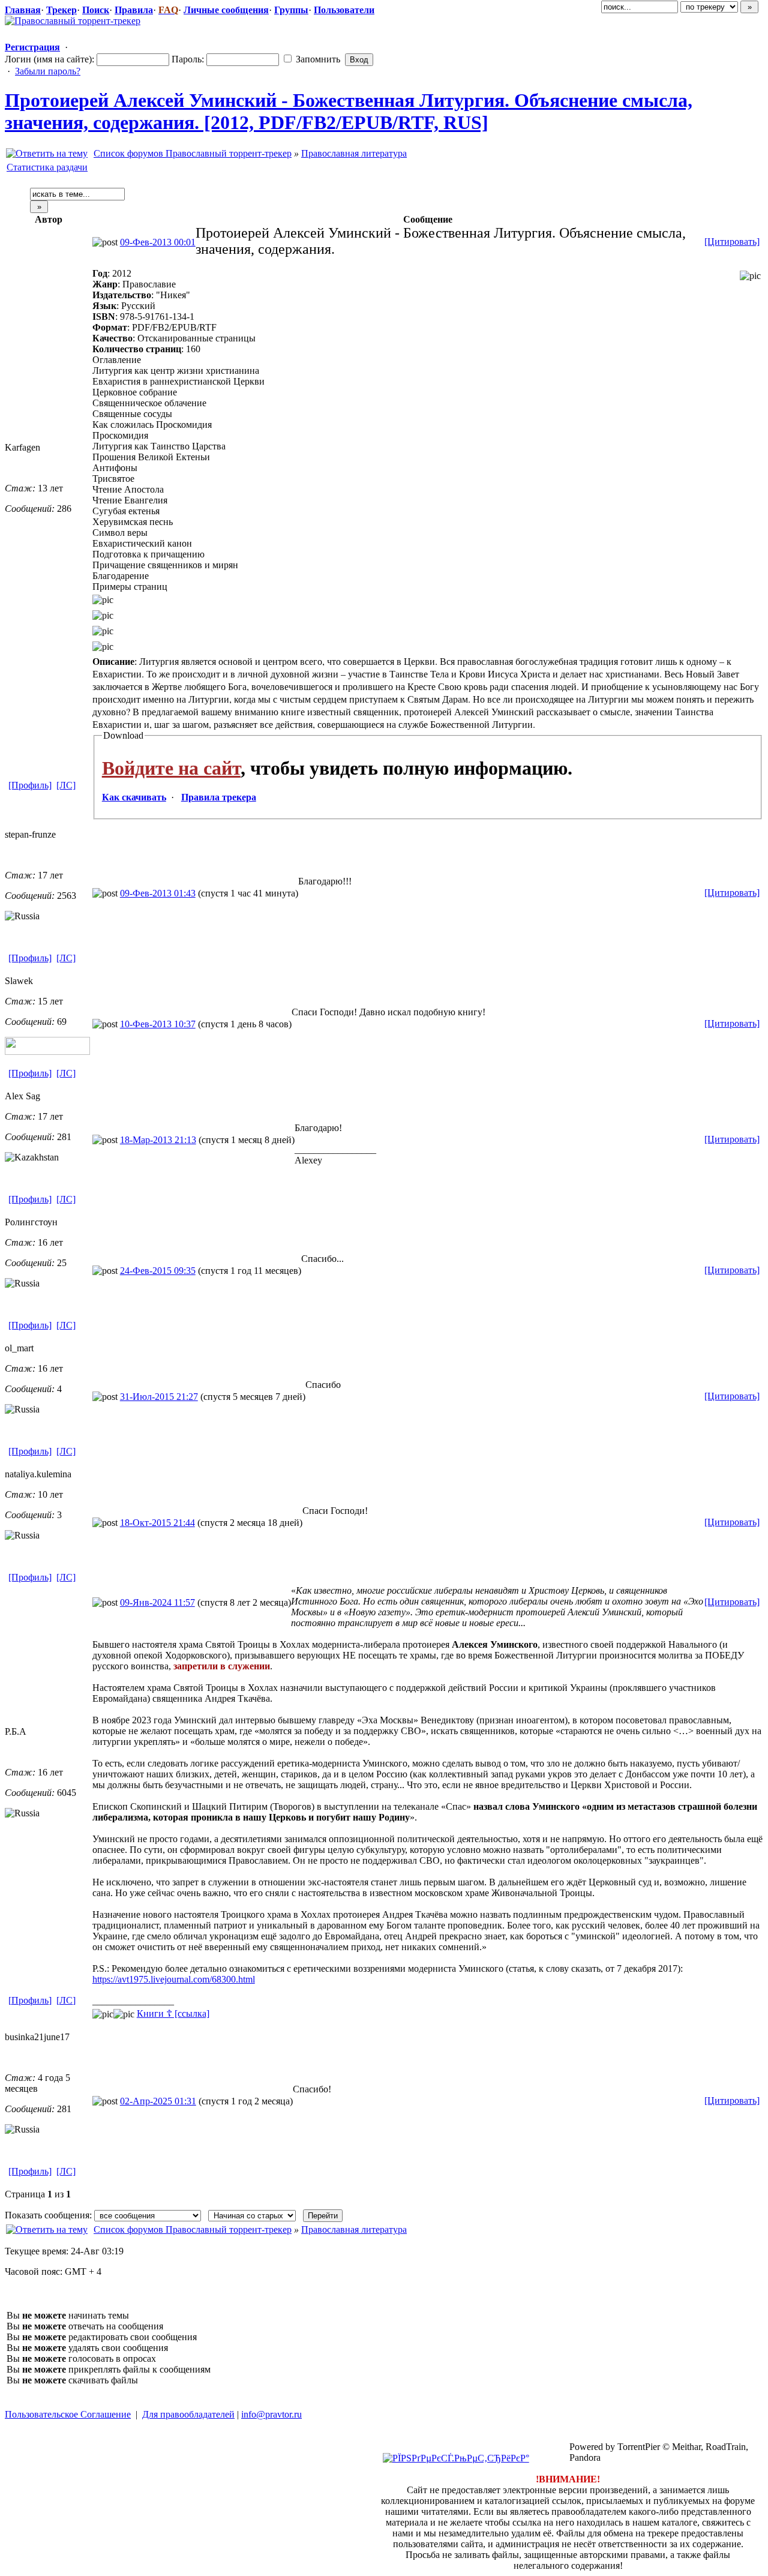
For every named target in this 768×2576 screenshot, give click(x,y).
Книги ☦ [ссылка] (173, 2013)
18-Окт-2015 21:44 (157, 1523)
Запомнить (317, 59)
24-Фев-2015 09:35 (158, 1271)
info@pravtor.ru (271, 2414)
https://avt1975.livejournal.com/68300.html (174, 1979)
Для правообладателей (188, 2414)
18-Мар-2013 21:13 (158, 1140)
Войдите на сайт (171, 768)
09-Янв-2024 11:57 (157, 1602)
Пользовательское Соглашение (68, 2414)
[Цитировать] (732, 242)
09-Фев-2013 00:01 (158, 242)
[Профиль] (30, 785)
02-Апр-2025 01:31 (158, 2101)
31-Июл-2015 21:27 (159, 1397)
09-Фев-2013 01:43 (158, 893)
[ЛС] (66, 785)
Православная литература (354, 153)
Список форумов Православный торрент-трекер (193, 153)
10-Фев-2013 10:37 (158, 1024)
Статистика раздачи (47, 167)
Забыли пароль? (48, 71)
